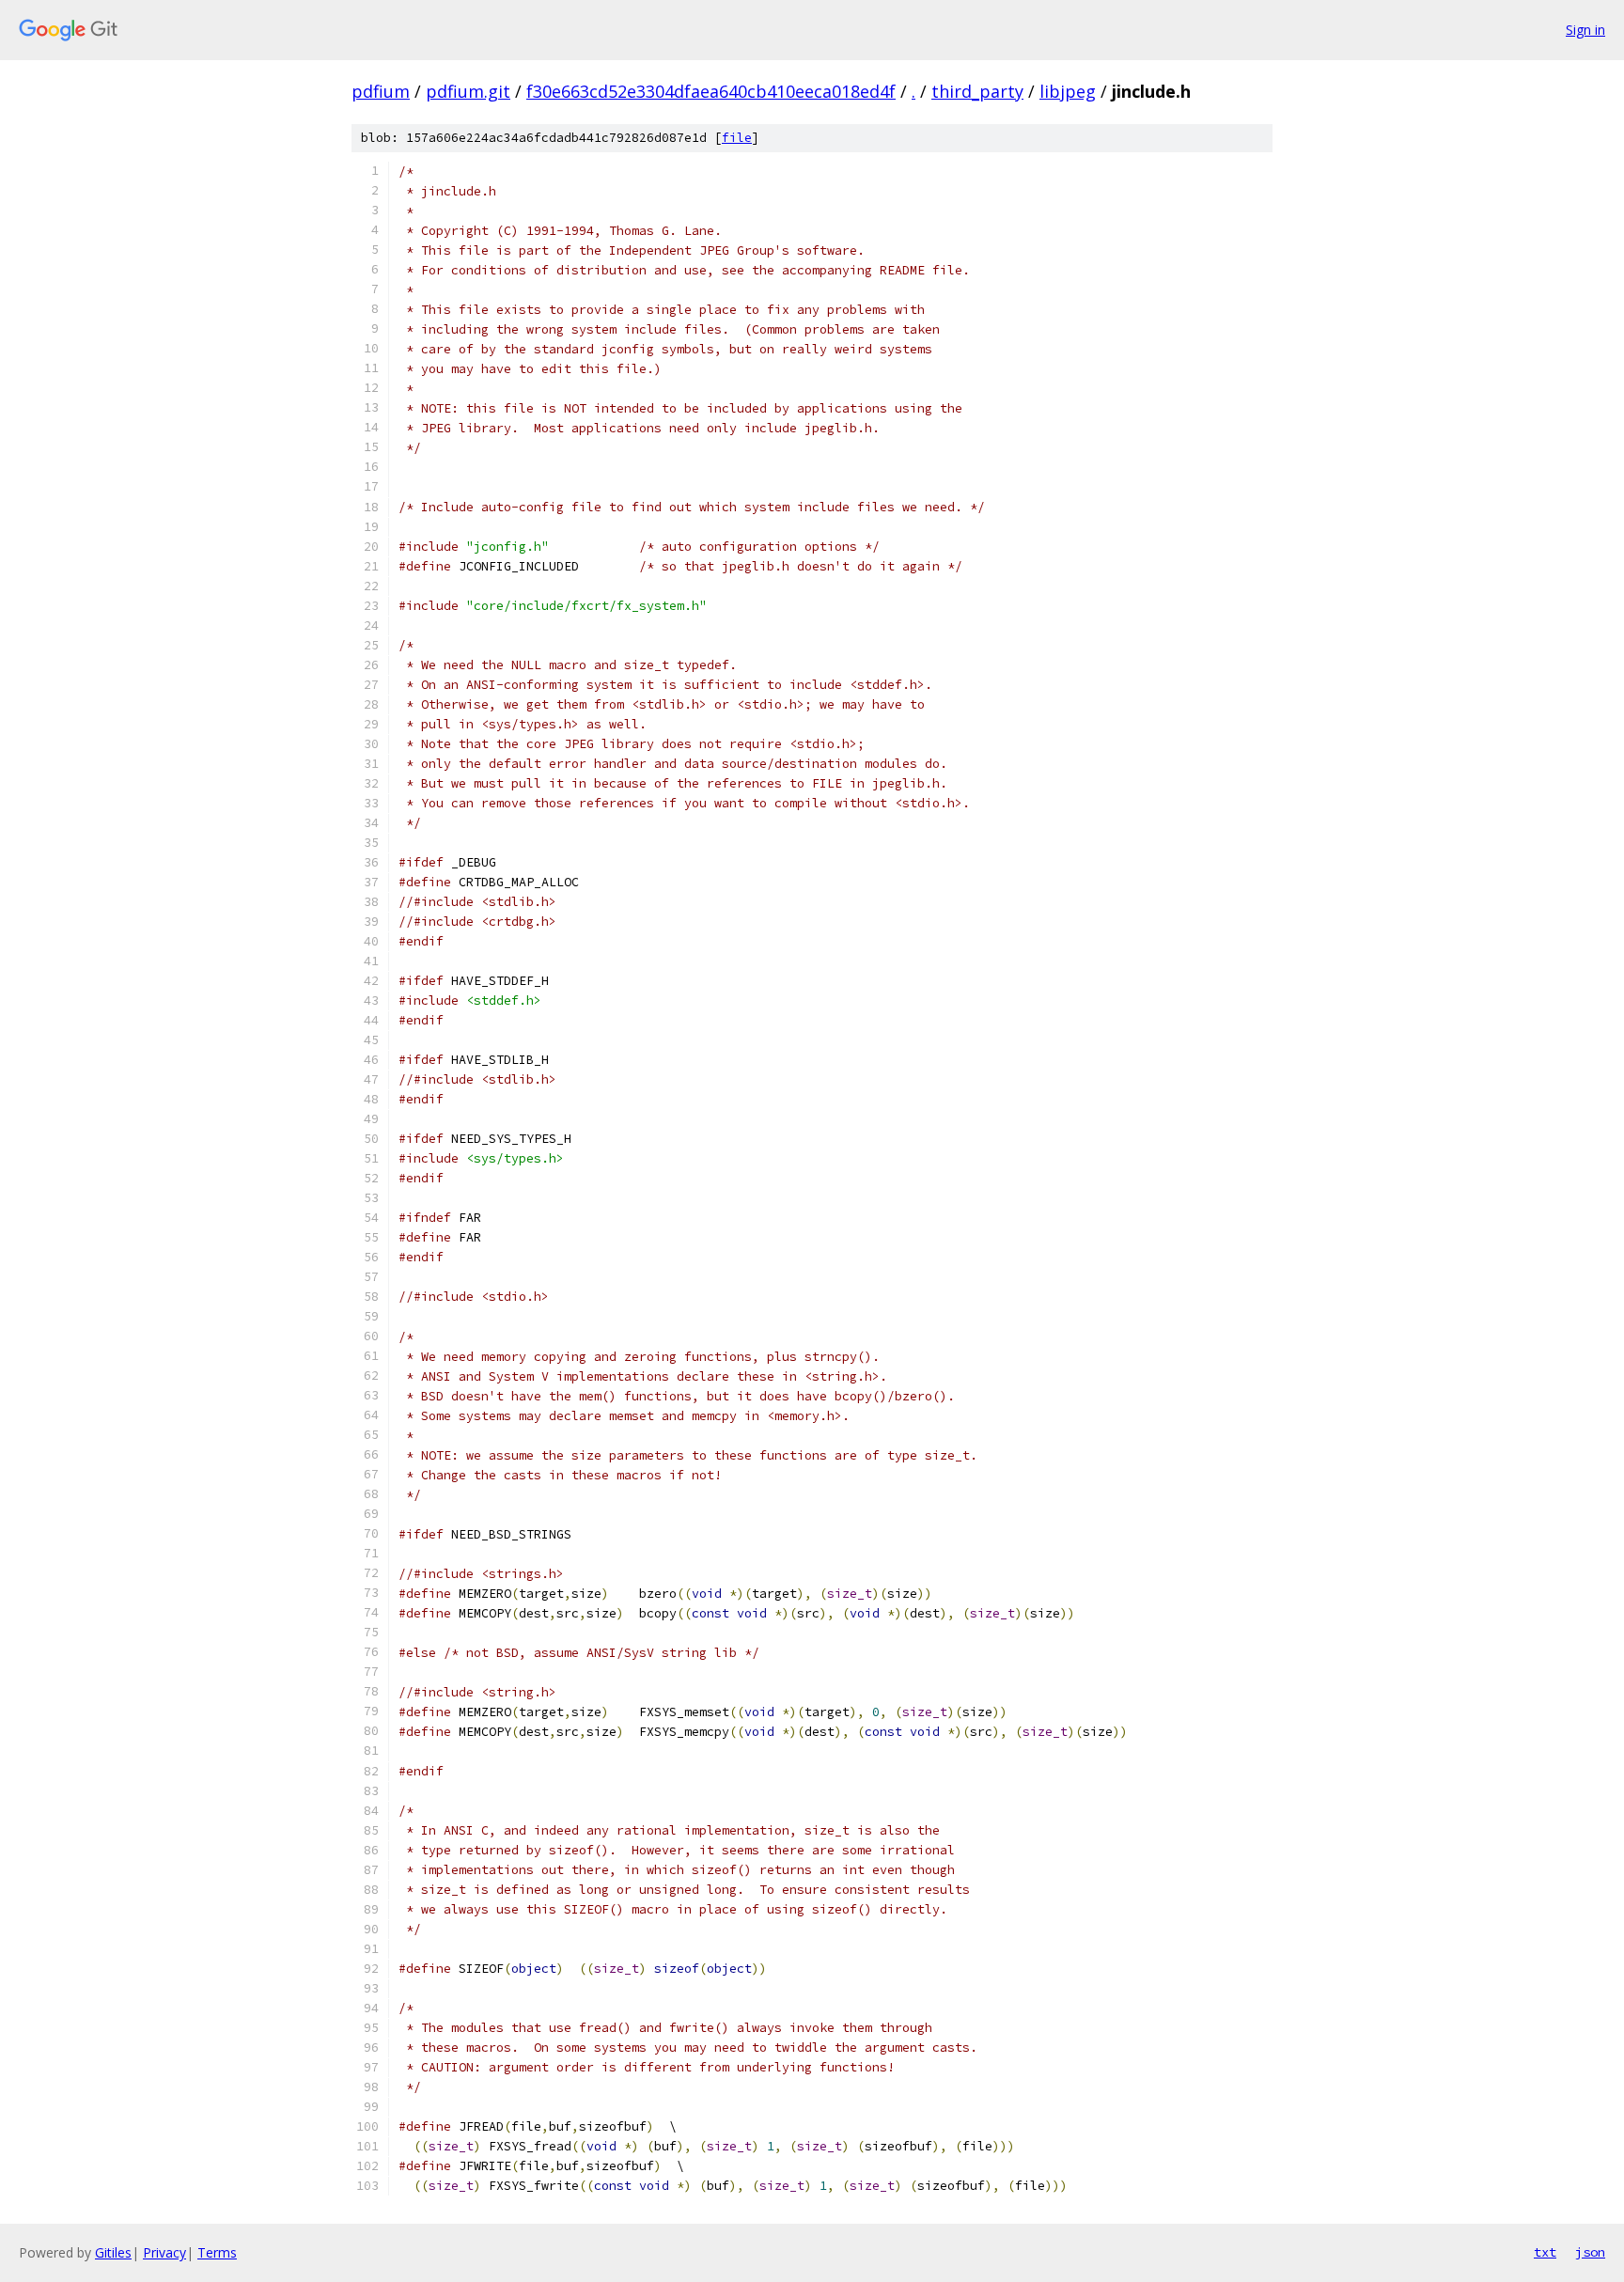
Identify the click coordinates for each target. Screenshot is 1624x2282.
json (1590, 2252)
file (737, 138)
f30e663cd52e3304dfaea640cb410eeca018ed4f (711, 91)
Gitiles (113, 2252)
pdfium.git (468, 91)
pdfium (381, 91)
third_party (977, 91)
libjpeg (1068, 91)
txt (1545, 2252)
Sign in (1585, 30)
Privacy (164, 2252)
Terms (217, 2252)
